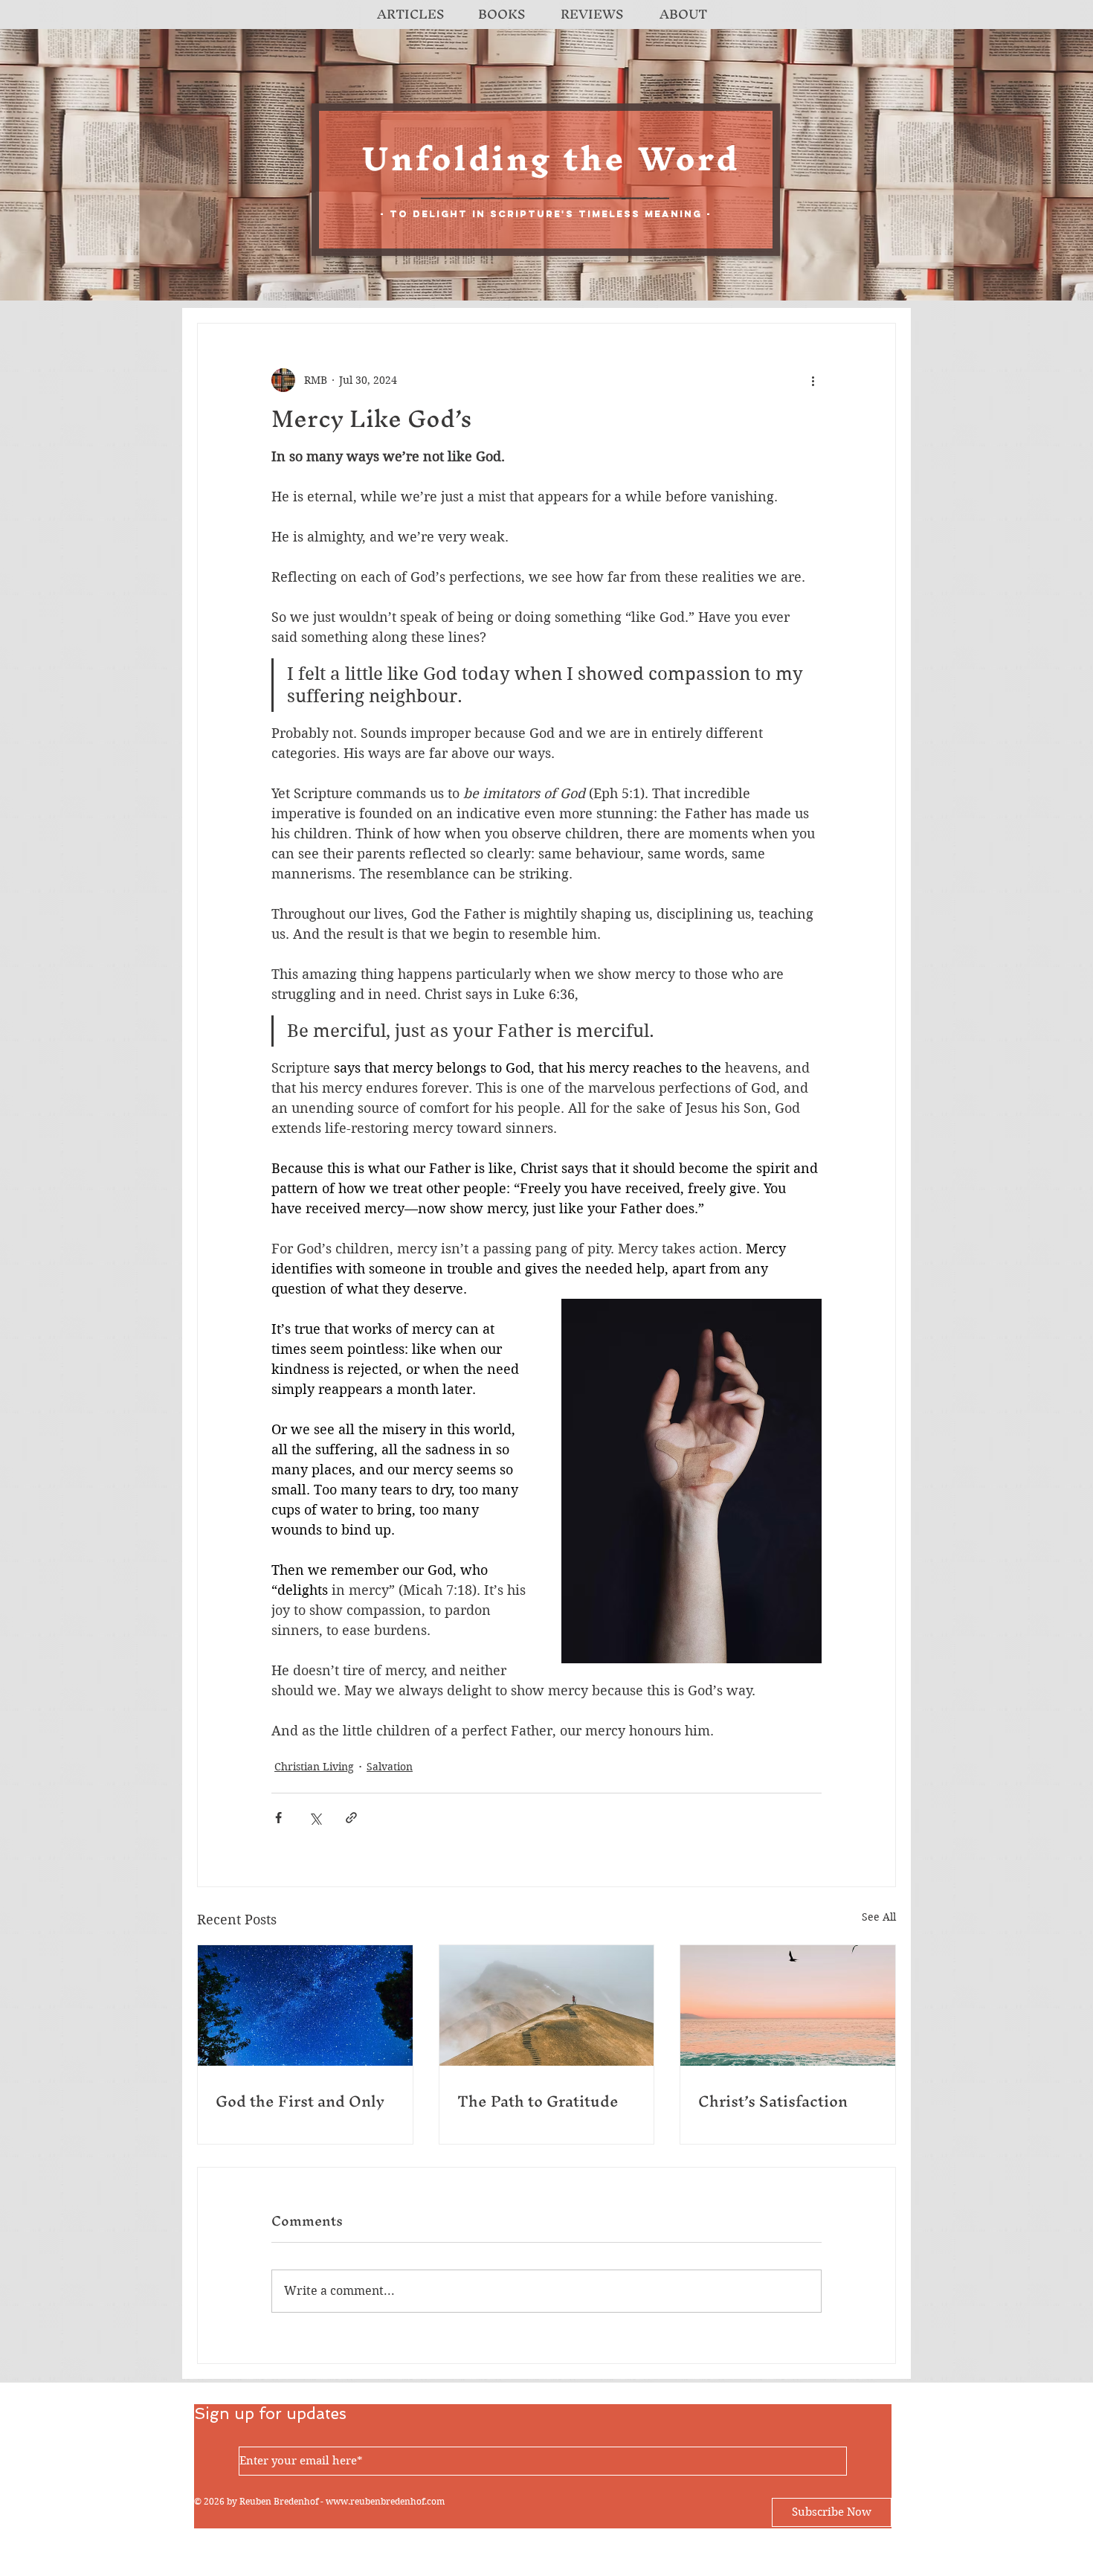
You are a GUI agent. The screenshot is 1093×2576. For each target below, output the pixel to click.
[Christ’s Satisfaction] (788, 2005)
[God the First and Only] (305, 2005)
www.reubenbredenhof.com (385, 2501)
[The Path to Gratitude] (547, 2005)
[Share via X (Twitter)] (315, 1818)
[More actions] (813, 380)
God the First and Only (300, 2101)
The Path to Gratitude (538, 2101)
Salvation (390, 1767)
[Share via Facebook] (278, 1818)
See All (879, 1917)
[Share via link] (351, 1818)
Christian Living (314, 1767)
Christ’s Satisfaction (773, 2101)
